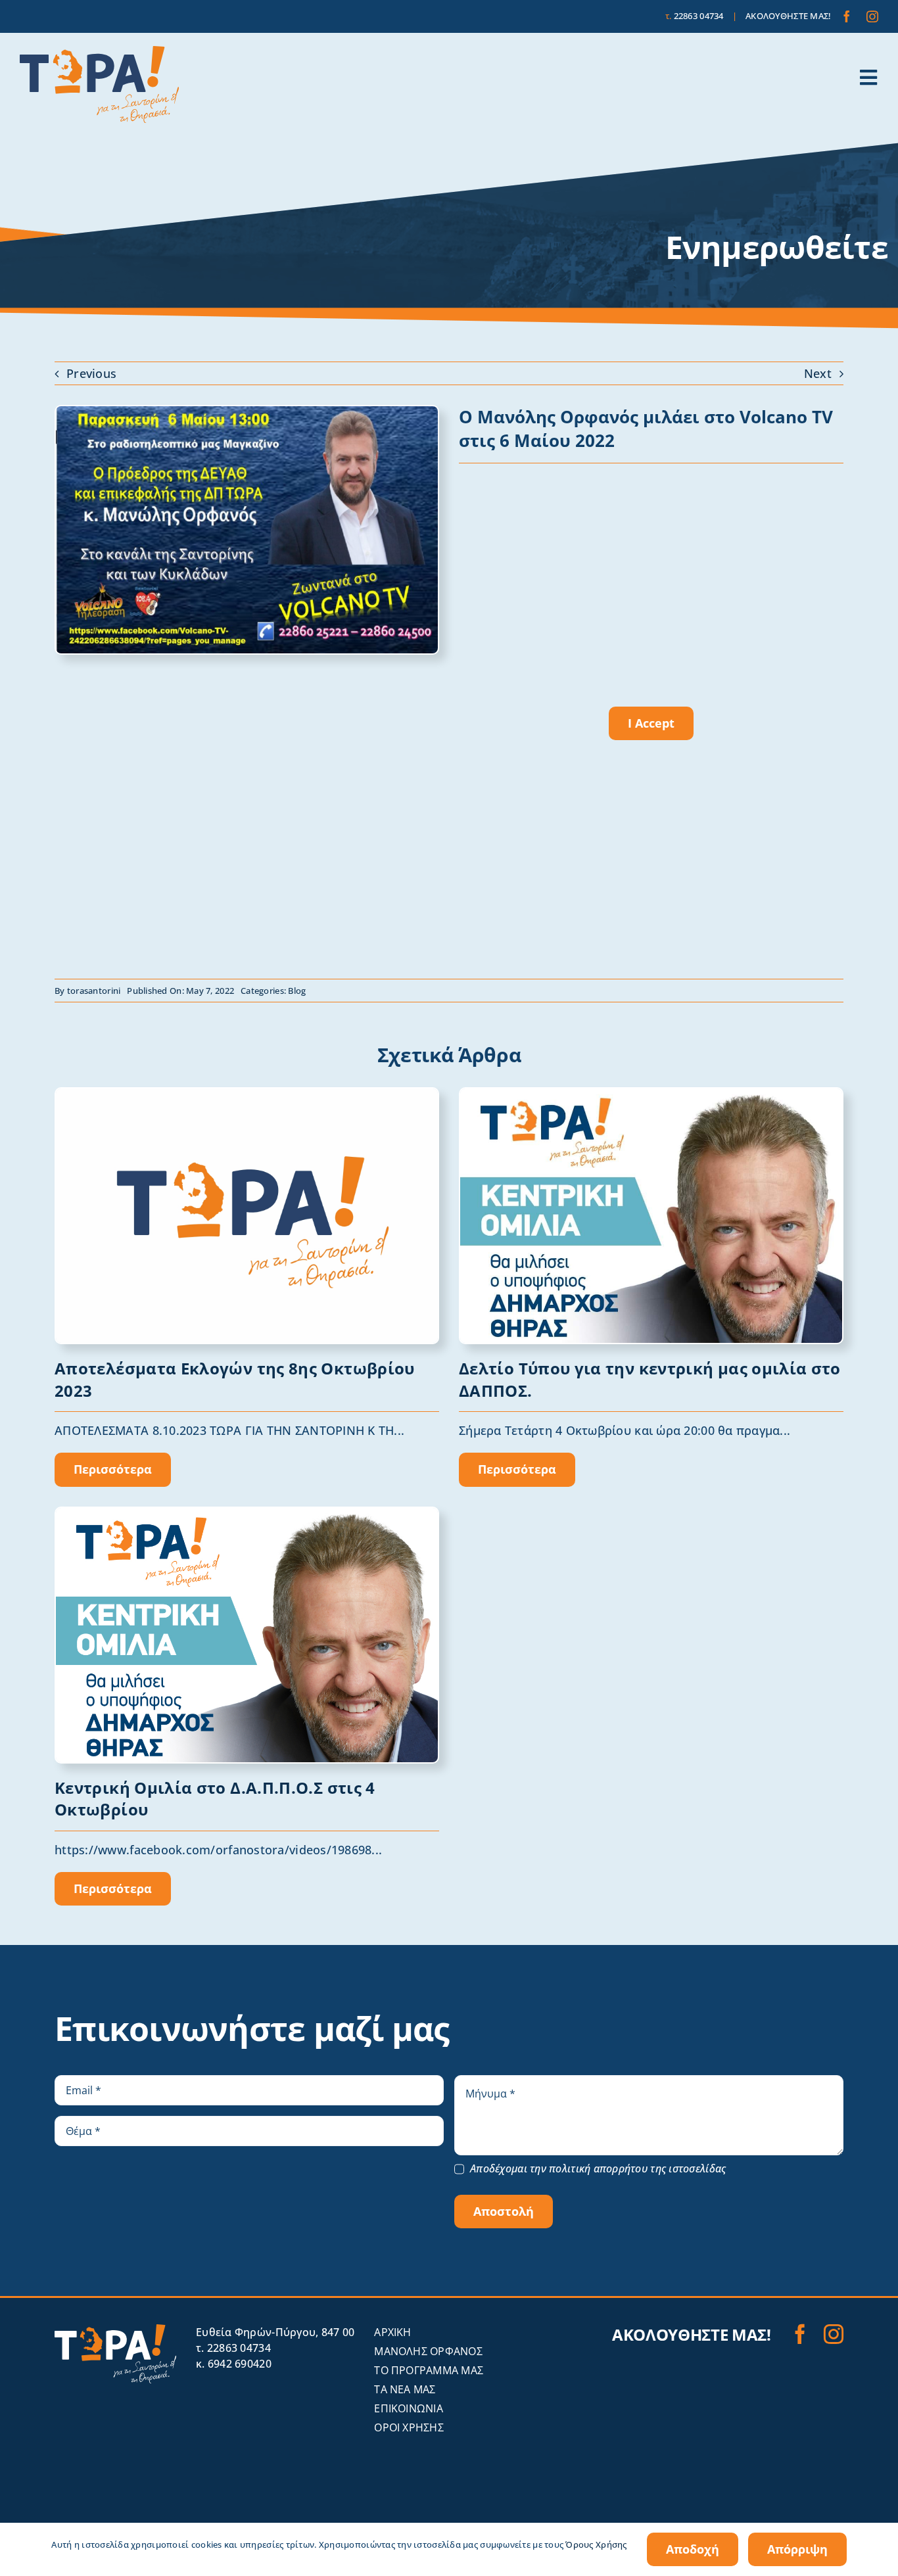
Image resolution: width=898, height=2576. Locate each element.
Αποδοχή (693, 2549)
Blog (297, 991)
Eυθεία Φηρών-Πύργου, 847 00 (275, 2332)
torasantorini (94, 991)
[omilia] (651, 1094)
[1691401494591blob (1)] (247, 1094)
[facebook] (847, 16)
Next (818, 373)
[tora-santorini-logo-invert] (115, 2330)
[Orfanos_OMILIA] (247, 1514)
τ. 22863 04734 (233, 2348)
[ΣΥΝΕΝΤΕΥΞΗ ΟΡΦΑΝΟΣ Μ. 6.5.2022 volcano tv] (247, 412)
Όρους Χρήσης (596, 2544)
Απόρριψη (797, 2549)
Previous (91, 373)
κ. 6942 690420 (234, 2364)
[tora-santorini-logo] (99, 52)
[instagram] (872, 16)
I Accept (651, 723)
